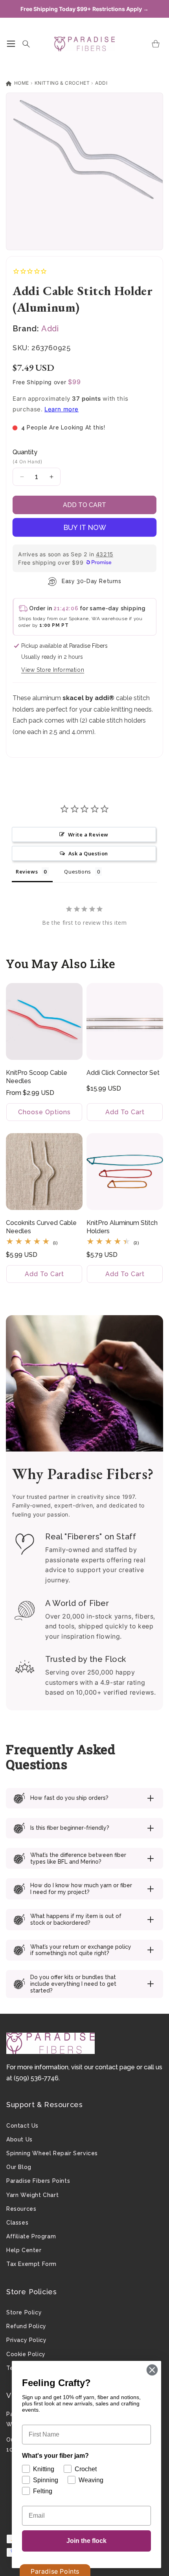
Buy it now (85, 527)
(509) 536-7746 (36, 2078)
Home (21, 83)
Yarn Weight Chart (32, 2195)
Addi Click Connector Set (123, 1073)
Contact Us (22, 2126)
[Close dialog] (152, 2370)
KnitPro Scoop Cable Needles (37, 1077)
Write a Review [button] (88, 835)
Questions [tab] (77, 872)
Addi (101, 83)
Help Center (24, 2250)
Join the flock (86, 2541)
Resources (21, 2209)
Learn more (62, 409)
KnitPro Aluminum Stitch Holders (122, 1227)
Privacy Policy (26, 2340)
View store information (53, 670)
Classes (17, 2223)
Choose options (44, 1112)
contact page (115, 2067)
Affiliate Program (31, 2236)
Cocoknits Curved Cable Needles (41, 1227)
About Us (19, 2139)
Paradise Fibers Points (38, 2181)
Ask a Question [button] (88, 853)
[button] (11, 44)
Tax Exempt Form (31, 2264)
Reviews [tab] (27, 872)
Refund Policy (26, 2326)
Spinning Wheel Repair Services (52, 2153)
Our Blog (19, 2167)
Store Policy (24, 2312)
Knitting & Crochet (62, 83)
